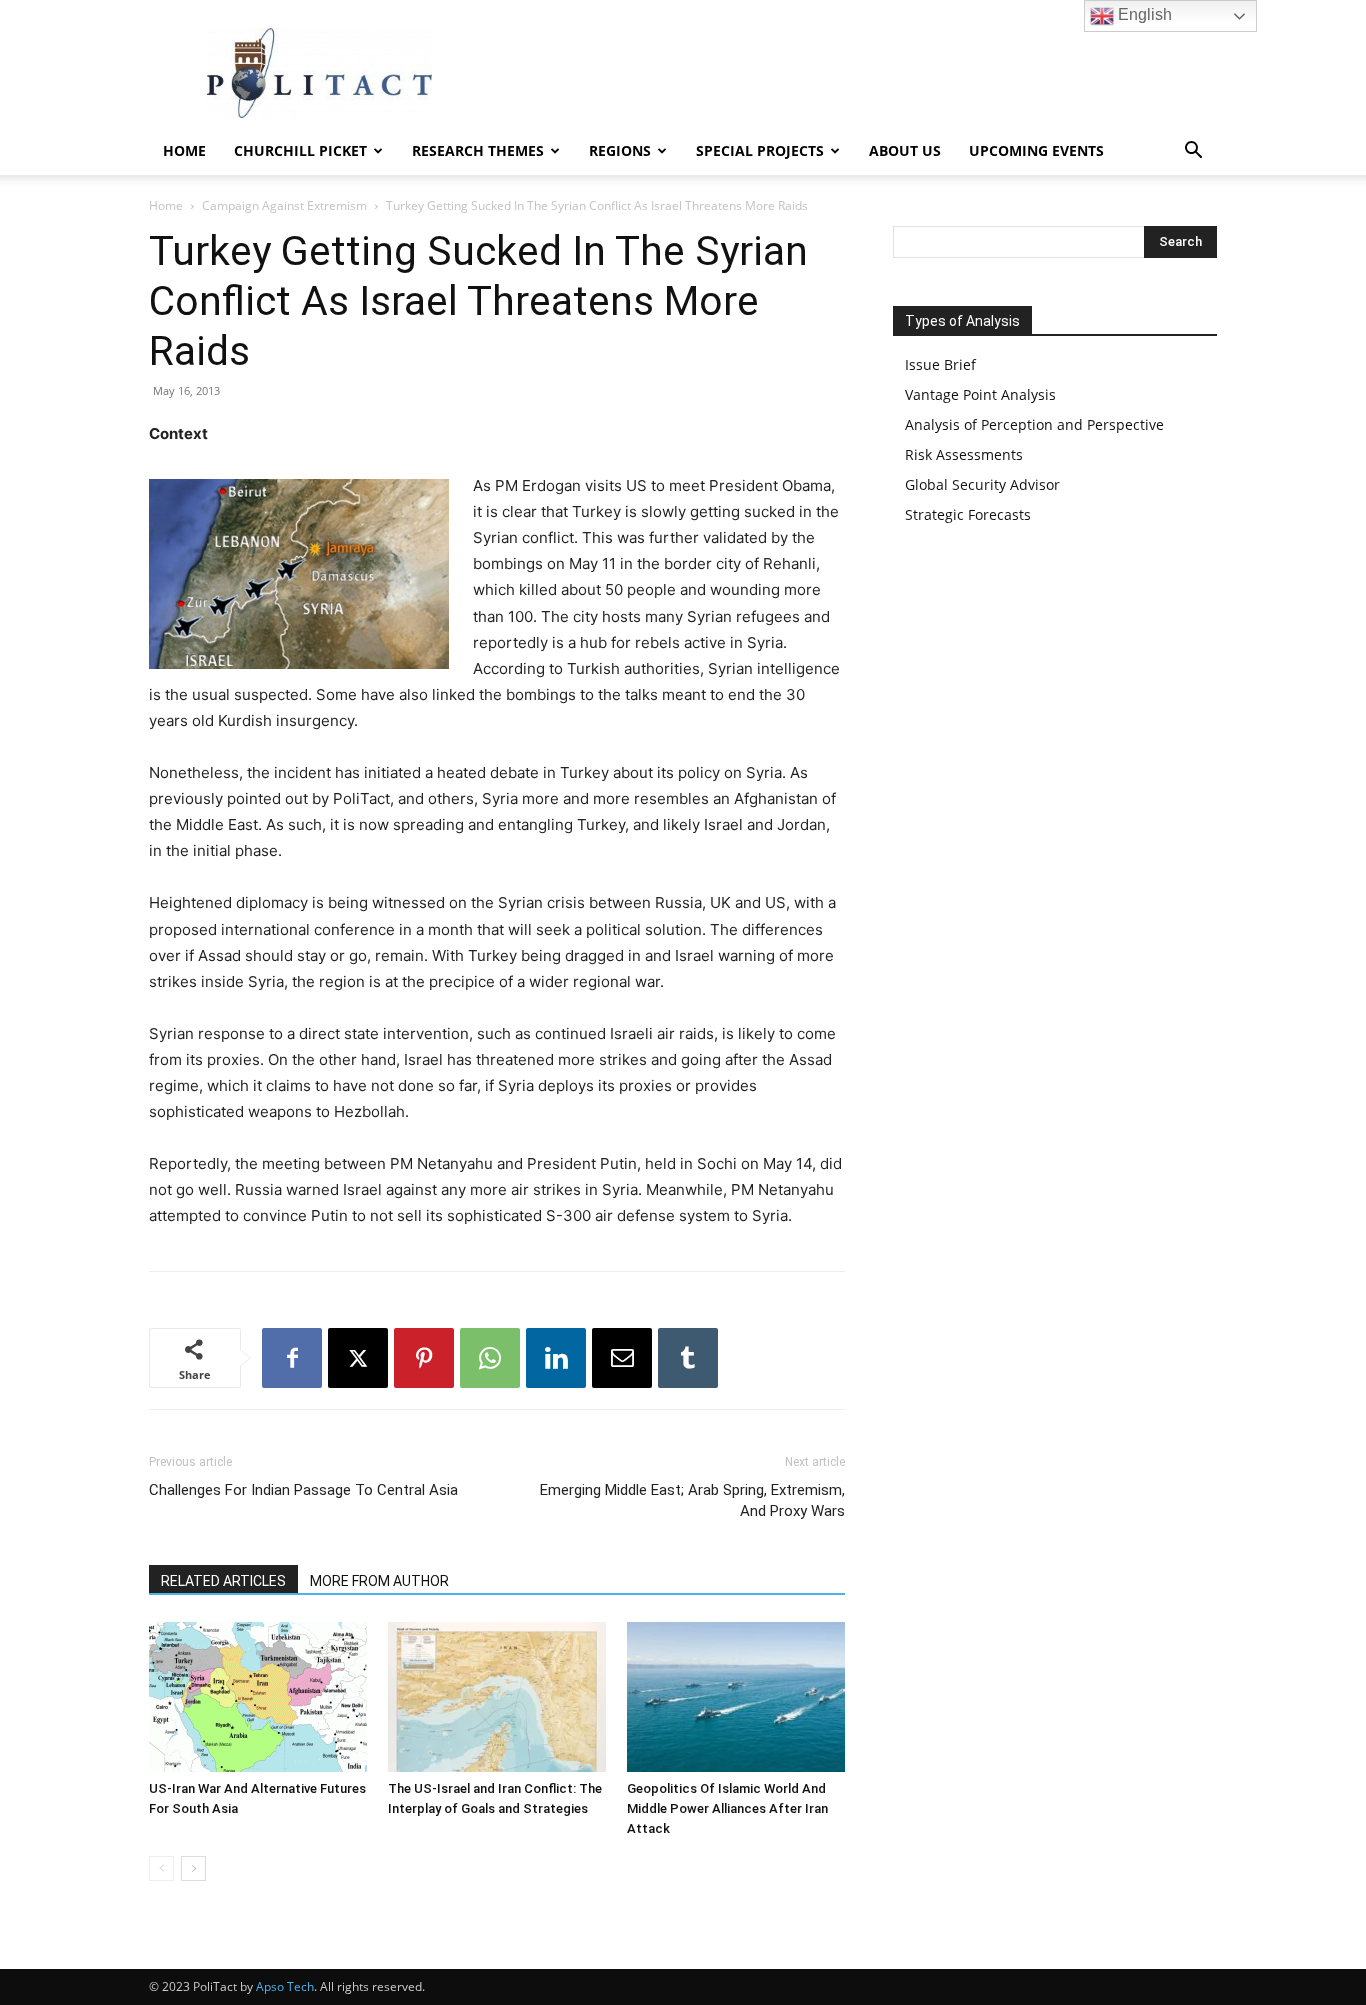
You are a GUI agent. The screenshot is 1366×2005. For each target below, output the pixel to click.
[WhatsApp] (490, 1358)
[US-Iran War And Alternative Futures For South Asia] (258, 1697)
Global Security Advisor (982, 484)
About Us (905, 150)
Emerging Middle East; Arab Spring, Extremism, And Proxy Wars (692, 1500)
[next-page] (193, 1868)
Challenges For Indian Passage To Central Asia (303, 1490)
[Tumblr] (688, 1358)
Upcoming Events (1036, 150)
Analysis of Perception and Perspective (1034, 424)
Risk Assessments (964, 454)
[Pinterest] (424, 1358)
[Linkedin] (556, 1358)
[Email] (622, 1358)
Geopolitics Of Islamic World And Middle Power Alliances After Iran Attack (727, 1808)
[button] (1193, 152)
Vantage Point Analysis (980, 394)
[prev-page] (161, 1868)
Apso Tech (285, 1986)
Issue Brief (940, 364)
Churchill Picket (300, 150)
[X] (358, 1358)
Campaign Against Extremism (284, 205)
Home (184, 150)
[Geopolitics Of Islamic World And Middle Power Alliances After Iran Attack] (736, 1697)
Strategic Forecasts (968, 514)
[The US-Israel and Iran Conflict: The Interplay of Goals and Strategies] (497, 1697)
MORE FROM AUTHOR (379, 1581)
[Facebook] (292, 1358)
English (1143, 14)
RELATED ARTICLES (223, 1581)
